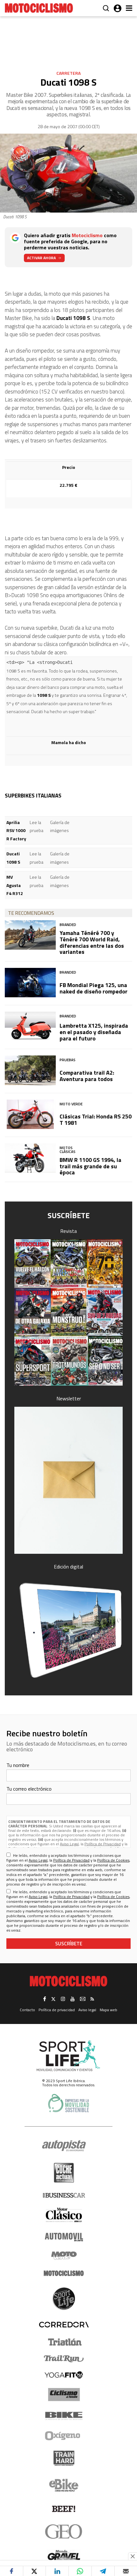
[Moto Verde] (64, 2255)
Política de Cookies (113, 1860)
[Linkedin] (57, 2571)
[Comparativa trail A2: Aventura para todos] (30, 1070)
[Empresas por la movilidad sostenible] (68, 2103)
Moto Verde (71, 1104)
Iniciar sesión (118, 8)
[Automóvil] (64, 2237)
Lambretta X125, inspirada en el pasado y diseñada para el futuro (94, 1032)
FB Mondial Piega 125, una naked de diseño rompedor (94, 988)
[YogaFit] (64, 2375)
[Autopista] (64, 2146)
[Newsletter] (68, 1480)
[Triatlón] (64, 2342)
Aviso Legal (69, 1844)
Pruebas (68, 1060)
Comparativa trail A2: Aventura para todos (87, 1076)
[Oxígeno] (64, 2436)
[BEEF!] (64, 2509)
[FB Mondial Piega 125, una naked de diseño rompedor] (30, 983)
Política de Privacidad (103, 1844)
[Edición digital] (68, 1630)
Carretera (68, 73)
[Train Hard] (64, 2458)
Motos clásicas (68, 1150)
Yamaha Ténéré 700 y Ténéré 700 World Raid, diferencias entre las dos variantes (92, 942)
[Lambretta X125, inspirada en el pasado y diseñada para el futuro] (30, 1026)
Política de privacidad (57, 2010)
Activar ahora (41, 258)
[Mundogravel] (64, 2555)
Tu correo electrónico (29, 1789)
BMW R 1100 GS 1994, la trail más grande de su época (90, 1166)
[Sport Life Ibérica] (68, 2056)
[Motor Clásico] (64, 2215)
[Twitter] (34, 2571)
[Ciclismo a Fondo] (64, 2395)
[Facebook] (11, 2571)
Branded (68, 925)
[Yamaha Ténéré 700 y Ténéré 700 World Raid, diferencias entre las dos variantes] (30, 935)
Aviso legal (87, 2010)
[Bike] (64, 2416)
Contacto (27, 2010)
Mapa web (108, 2010)
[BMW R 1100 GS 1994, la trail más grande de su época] (30, 1158)
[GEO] (64, 2532)
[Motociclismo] (39, 8)
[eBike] (64, 2485)
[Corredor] (64, 2324)
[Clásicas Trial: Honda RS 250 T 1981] (30, 1114)
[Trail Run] (64, 2359)
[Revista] (68, 1313)
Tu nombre (18, 1765)
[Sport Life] (64, 2299)
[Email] (126, 2571)
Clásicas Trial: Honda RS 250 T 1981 (96, 1120)
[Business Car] (64, 2195)
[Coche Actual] (64, 2173)
